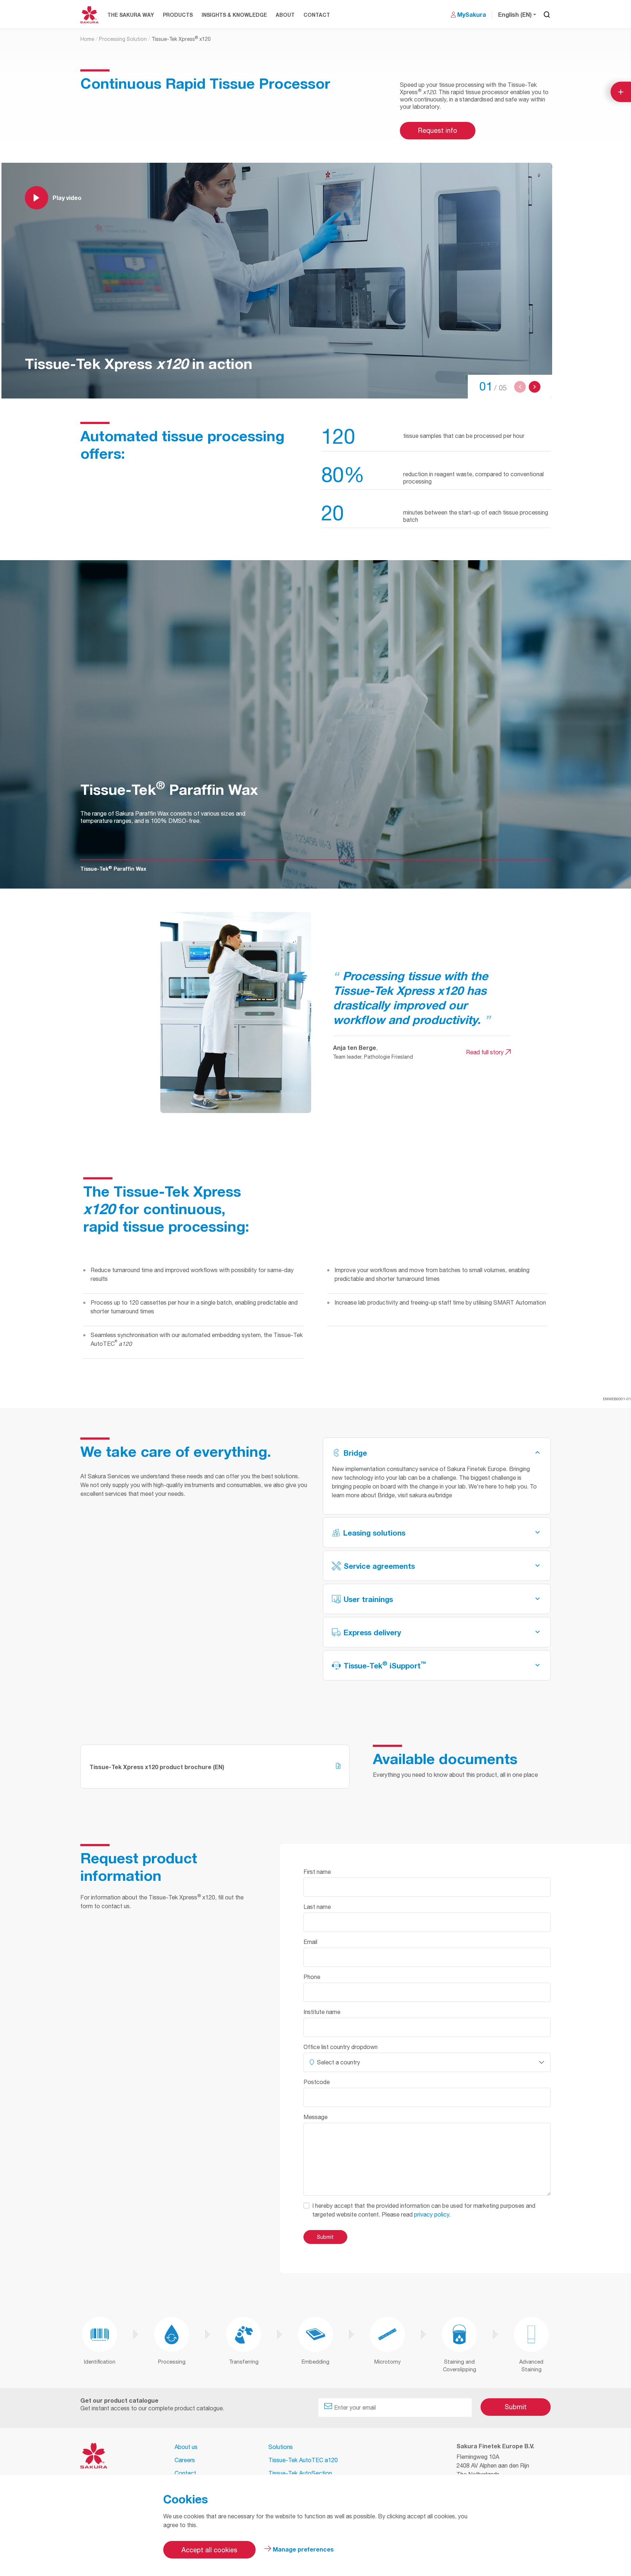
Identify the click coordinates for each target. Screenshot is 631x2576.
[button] (520, 387)
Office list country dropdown (341, 2047)
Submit (516, 2407)
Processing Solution (123, 39)
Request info (438, 130)
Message (315, 2117)
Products (178, 15)
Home (87, 39)
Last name (317, 1907)
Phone (312, 1977)
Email (310, 1942)
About (285, 15)
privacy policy (432, 2214)
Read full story (485, 1052)
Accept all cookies (209, 2550)
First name (317, 1872)
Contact (317, 15)
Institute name (322, 2012)
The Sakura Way (131, 15)
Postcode (317, 2082)
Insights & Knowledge (234, 15)
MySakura (472, 14)
